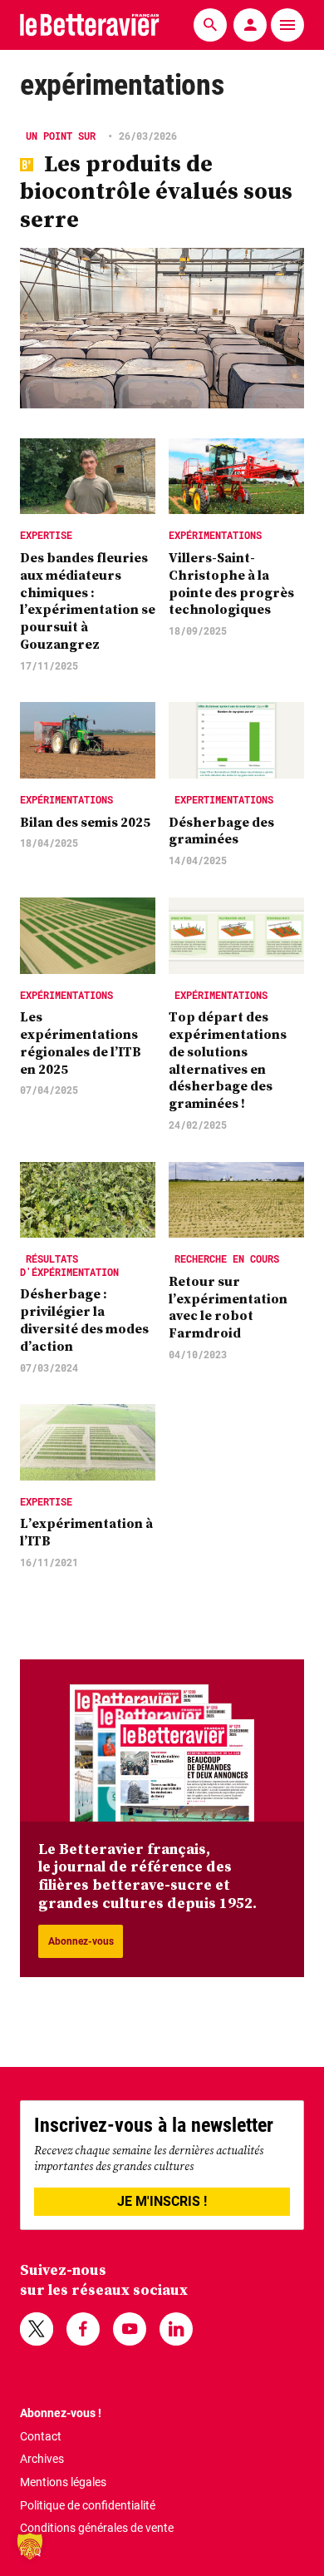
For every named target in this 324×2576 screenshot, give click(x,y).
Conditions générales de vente (97, 2528)
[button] (30, 2546)
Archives (42, 2459)
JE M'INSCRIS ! (162, 2201)
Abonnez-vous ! (61, 2413)
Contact (41, 2436)
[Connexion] (250, 25)
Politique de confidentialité (88, 2505)
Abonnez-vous (81, 1941)
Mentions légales (63, 2482)
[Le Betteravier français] (90, 25)
